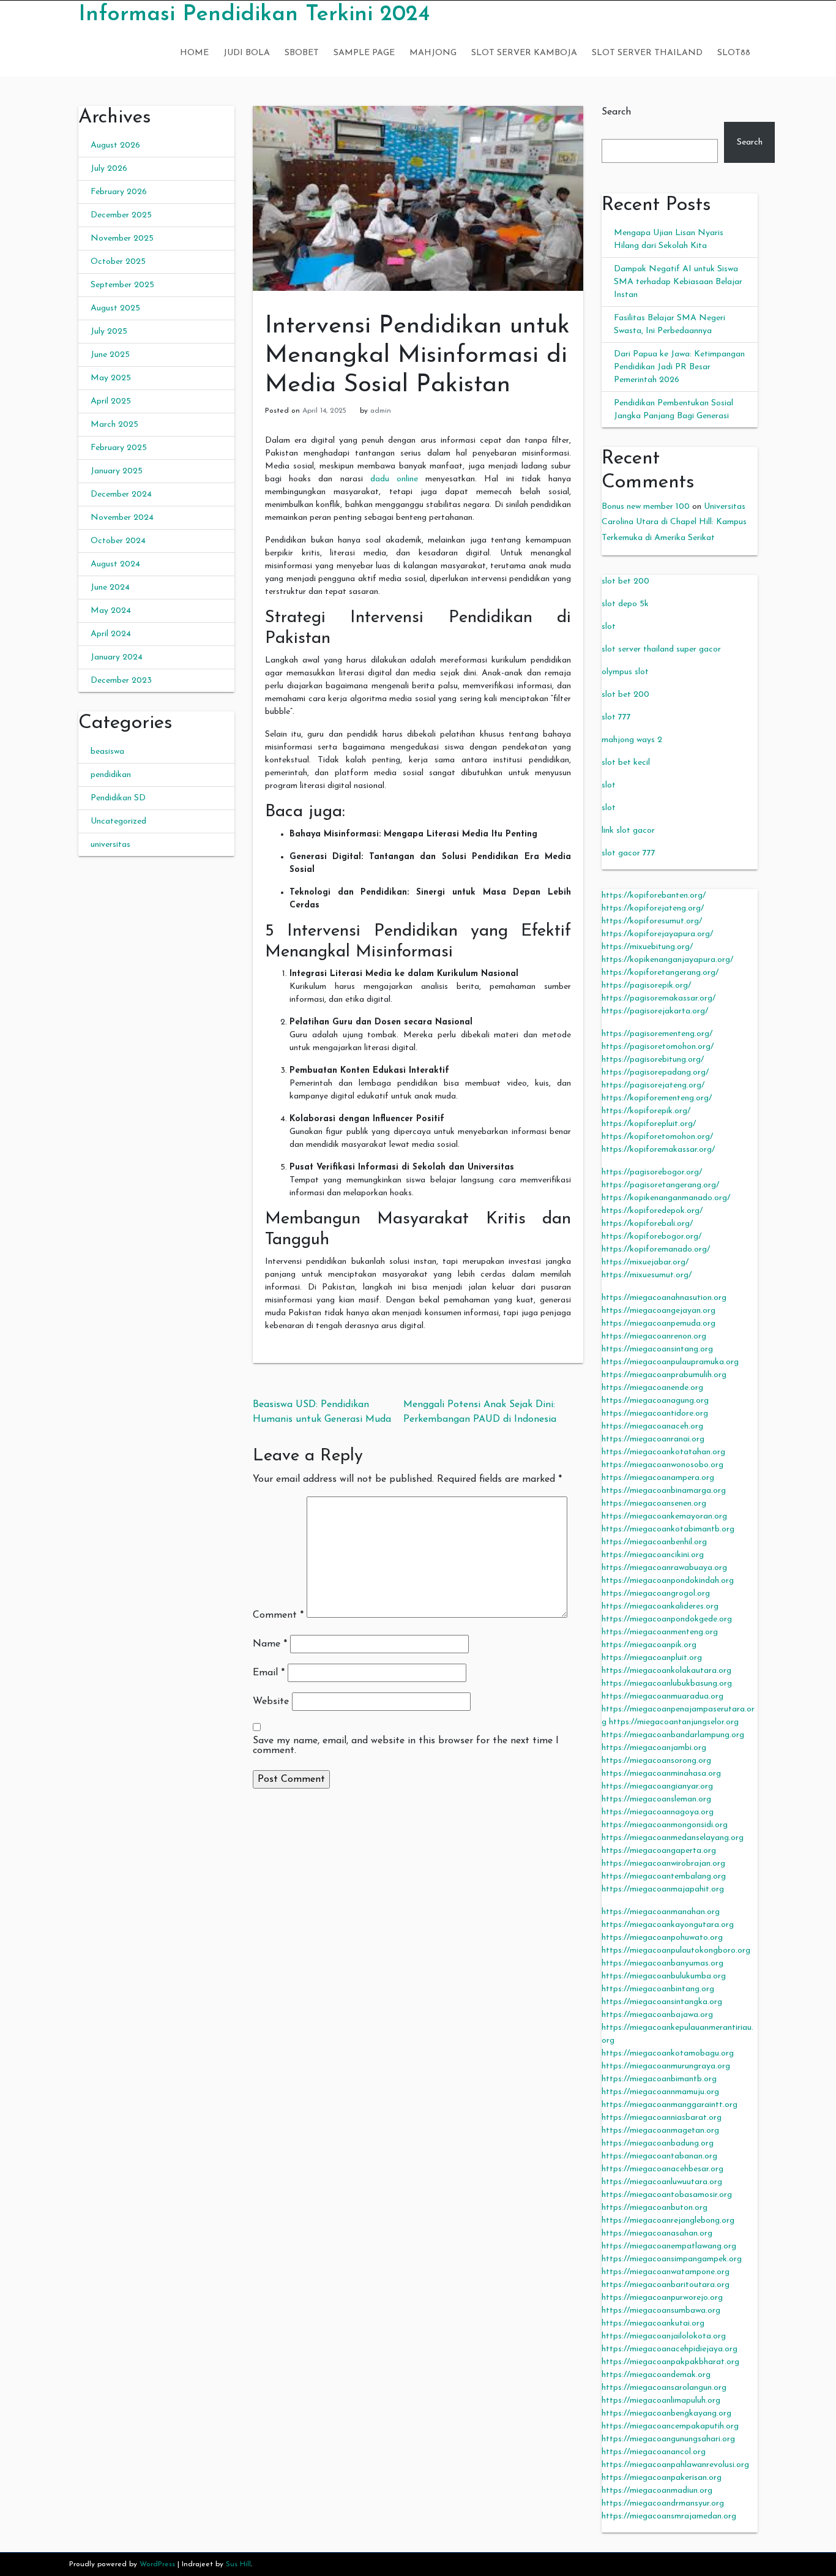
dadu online (394, 479)
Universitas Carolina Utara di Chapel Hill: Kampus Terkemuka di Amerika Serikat (674, 522)
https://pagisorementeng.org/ (657, 1034)
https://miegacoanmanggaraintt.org (670, 2105)
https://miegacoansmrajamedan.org (669, 2516)
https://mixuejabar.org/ (645, 1262)
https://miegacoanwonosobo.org (662, 1465)
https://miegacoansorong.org (656, 1761)
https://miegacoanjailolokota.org (664, 2336)
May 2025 (111, 378)
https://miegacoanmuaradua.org (662, 1696)
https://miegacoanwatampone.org (666, 2272)
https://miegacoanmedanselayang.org (673, 1838)
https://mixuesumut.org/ (647, 1275)
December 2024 (121, 494)
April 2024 (111, 634)
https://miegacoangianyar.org (657, 1786)
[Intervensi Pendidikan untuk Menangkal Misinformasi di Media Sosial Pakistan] (418, 198)
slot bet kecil (626, 763)
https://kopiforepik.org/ (646, 1111)
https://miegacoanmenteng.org (660, 1632)
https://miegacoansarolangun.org (664, 2388)
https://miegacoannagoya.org (658, 1812)
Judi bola (247, 53)
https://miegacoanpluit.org (652, 1658)
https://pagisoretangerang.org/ (660, 1185)
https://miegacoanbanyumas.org (662, 1963)
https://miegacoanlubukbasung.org (667, 1684)
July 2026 (109, 169)
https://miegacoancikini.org (653, 1555)
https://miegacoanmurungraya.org (666, 2066)
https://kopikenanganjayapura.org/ (667, 960)
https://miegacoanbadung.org (658, 2143)
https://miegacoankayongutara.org (668, 1925)
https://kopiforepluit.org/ (649, 1124)
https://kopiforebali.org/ (647, 1224)
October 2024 (118, 541)
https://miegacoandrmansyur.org (663, 2503)
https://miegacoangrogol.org (656, 1594)
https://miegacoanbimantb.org (659, 2079)
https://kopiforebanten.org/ (654, 896)
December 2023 (121, 681)
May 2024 (111, 611)
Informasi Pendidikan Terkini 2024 (254, 15)
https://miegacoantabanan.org (659, 2156)
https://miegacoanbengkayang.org (666, 2413)
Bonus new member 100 (646, 507)
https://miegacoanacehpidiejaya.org (670, 2349)
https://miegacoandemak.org (656, 2375)
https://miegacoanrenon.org (654, 1336)
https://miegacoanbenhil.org (654, 1542)
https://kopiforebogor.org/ (651, 1237)
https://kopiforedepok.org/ (652, 1211)
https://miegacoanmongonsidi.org (665, 1825)
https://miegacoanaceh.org (652, 1426)
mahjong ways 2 (632, 740)
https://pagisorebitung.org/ (653, 1060)
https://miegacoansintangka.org (662, 2002)
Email (269, 1673)
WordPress (157, 2564)
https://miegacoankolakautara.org (666, 1671)
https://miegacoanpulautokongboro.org (676, 1951)
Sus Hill (238, 2564)
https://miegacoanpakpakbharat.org (670, 2362)
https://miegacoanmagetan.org (660, 2131)
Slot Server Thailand (647, 53)
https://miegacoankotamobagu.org (668, 2053)
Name (270, 1644)
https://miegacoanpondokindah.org (668, 1581)
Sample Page (364, 53)
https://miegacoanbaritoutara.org (666, 2285)
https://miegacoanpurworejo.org (662, 2298)
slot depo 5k (625, 604)
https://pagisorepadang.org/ (655, 1072)
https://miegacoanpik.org (649, 1645)
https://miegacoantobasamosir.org (667, 2195)
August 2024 (115, 564)
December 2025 (121, 215)
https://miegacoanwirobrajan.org (663, 1864)
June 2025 (110, 355)
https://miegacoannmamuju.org (660, 2092)
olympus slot (625, 672)
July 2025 (109, 332)
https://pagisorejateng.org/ (653, 1085)
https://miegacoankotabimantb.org (668, 1529)
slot (609, 627)
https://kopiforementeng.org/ (657, 1098)
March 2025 (114, 425)
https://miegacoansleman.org (656, 1799)
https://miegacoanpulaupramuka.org (670, 1362)
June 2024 (110, 588)
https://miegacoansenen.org (654, 1504)
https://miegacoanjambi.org (654, 1748)
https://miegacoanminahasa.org (661, 1774)
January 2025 (117, 471)
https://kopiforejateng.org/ (653, 908)
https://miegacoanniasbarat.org (662, 2118)
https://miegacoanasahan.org (657, 2233)
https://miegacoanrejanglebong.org (668, 2221)
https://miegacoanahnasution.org (664, 1298)
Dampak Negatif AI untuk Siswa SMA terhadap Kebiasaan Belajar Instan (678, 282)
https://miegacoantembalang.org (664, 1876)
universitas (110, 845)
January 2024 (117, 657)
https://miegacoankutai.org (653, 2323)
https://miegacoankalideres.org (660, 1606)
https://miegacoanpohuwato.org (662, 1938)
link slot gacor (628, 831)
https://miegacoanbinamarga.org (664, 1491)
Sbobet (302, 53)
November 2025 (122, 238)
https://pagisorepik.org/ (646, 986)
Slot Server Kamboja (524, 53)
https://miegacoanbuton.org (655, 2208)
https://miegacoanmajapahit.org (663, 1889)
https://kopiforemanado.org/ (656, 1249)
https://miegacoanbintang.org (658, 1989)
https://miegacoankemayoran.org (664, 1516)
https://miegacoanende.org (652, 1388)
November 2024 (122, 518)
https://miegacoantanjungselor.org (674, 1722)
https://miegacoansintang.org (657, 1349)
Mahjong (433, 53)
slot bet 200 (625, 581)
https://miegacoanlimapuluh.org (661, 2401)
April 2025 (111, 401)
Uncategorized (118, 821)
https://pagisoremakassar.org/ (659, 998)
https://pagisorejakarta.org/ (655, 1011)
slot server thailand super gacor (661, 649)
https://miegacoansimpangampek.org (672, 2259)
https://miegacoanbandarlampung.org (673, 1735)
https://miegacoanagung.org (655, 1401)
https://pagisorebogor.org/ (652, 1172)
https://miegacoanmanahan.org (661, 1912)
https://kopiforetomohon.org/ (657, 1137)
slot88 (734, 53)
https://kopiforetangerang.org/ (660, 973)
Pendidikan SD (118, 798)
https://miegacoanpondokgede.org (667, 1619)
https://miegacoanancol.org (654, 2452)
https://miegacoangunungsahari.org (668, 2439)
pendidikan (111, 775)
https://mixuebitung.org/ (647, 947)
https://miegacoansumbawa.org (661, 2311)
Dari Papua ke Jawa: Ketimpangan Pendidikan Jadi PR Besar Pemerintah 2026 (679, 367)
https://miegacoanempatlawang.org (669, 2246)
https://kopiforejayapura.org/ (657, 934)
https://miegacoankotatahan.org (663, 1452)
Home (194, 53)
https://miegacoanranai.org (653, 1439)
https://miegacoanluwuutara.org (662, 2182)
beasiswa (107, 752)
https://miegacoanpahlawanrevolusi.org (675, 2465)
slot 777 (616, 717)
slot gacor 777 (629, 853)
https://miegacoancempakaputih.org (670, 2426)
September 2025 (122, 285)
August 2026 (115, 145)
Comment (278, 1615)
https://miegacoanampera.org (658, 1478)
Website (271, 1702)
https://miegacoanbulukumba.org (664, 1976)
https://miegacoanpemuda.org (659, 1324)
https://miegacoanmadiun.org (657, 2491)
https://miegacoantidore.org (655, 1414)
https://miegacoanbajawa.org (657, 2015)
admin (381, 411)
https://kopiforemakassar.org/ (658, 1150)
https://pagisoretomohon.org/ (658, 1047)
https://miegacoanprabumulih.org (664, 1375)
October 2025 (118, 262)
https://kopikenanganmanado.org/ (666, 1198)
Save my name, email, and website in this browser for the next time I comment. (406, 1746)
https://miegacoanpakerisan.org (662, 2478)
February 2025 (119, 448)
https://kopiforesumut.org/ (652, 921)
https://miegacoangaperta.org (659, 1851)
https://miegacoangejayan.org (659, 1311)
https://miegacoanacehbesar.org (662, 2169)
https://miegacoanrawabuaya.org (664, 1568)
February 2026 (119, 192)
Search (616, 112)
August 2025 (115, 308)
